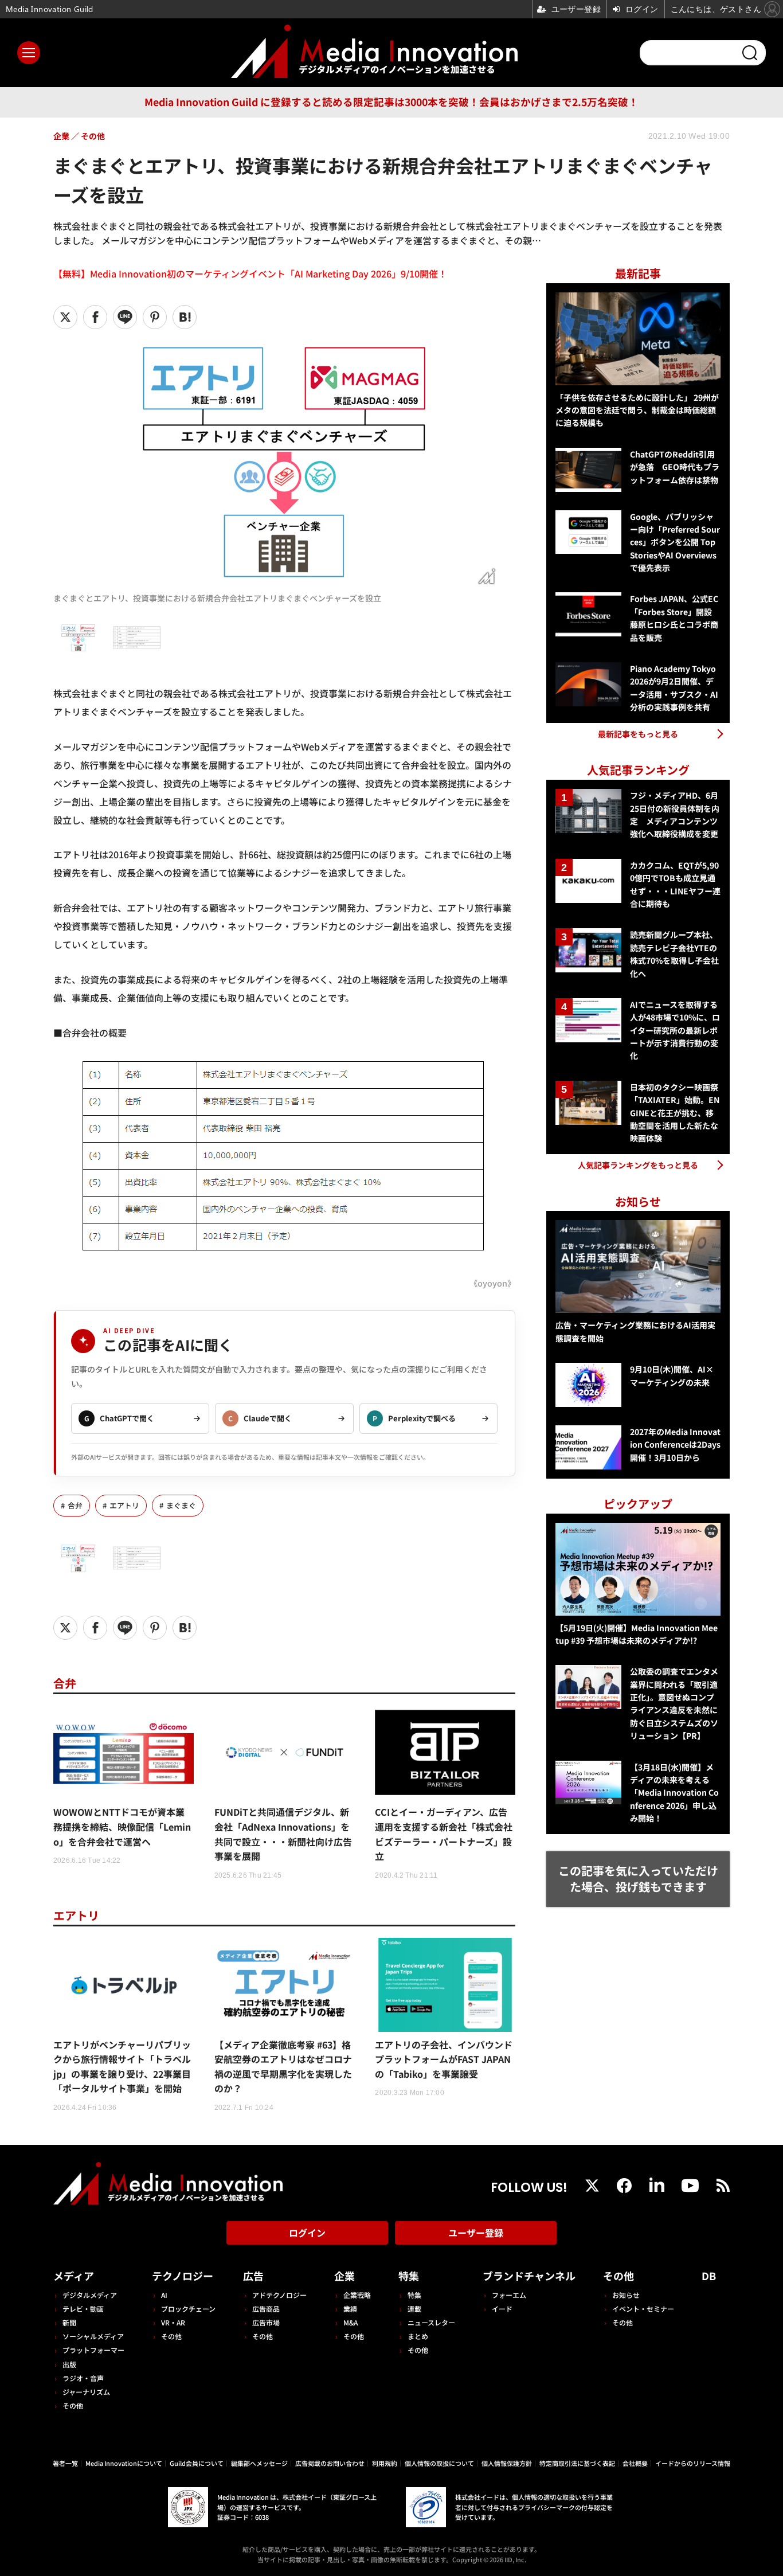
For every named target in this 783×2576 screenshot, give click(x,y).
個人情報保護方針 (507, 2463)
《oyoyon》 (492, 1283)
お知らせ (626, 2295)
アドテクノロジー (279, 2295)
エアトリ (124, 1505)
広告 (253, 2276)
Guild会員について (197, 2463)
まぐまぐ (181, 1505)
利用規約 (385, 2463)
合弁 (75, 1505)
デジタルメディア (90, 2295)
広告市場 (266, 2322)
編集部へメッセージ (259, 2463)
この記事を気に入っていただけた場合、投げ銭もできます (638, 1879)
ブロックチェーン (188, 2309)
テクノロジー (183, 2276)
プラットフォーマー (93, 2350)
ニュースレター (431, 2322)
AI (164, 2295)
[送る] (125, 317)
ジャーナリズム (86, 2392)
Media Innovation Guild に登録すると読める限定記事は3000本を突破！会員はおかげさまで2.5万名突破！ (391, 102)
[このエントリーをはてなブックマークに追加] (185, 317)
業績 (350, 2309)
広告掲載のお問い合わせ (330, 2463)
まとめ (418, 2336)
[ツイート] (65, 317)
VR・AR (173, 2322)
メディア (74, 2276)
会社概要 (635, 2463)
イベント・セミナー (643, 2309)
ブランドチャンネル (529, 2276)
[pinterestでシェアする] (155, 317)
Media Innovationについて (124, 2463)
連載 (414, 2309)
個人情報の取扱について (439, 2463)
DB (709, 2276)
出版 (69, 2364)
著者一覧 (65, 2463)
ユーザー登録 (476, 2233)
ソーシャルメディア (93, 2336)
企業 (344, 2276)
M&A (351, 2322)
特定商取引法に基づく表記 (577, 2463)
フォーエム (509, 2295)
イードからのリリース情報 (693, 2463)
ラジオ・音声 (83, 2378)
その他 (73, 2405)
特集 (409, 2276)
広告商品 (266, 2309)
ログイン (307, 2233)
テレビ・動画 (83, 2309)
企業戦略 (357, 2295)
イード (502, 2309)
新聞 (69, 2322)
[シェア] (95, 317)
